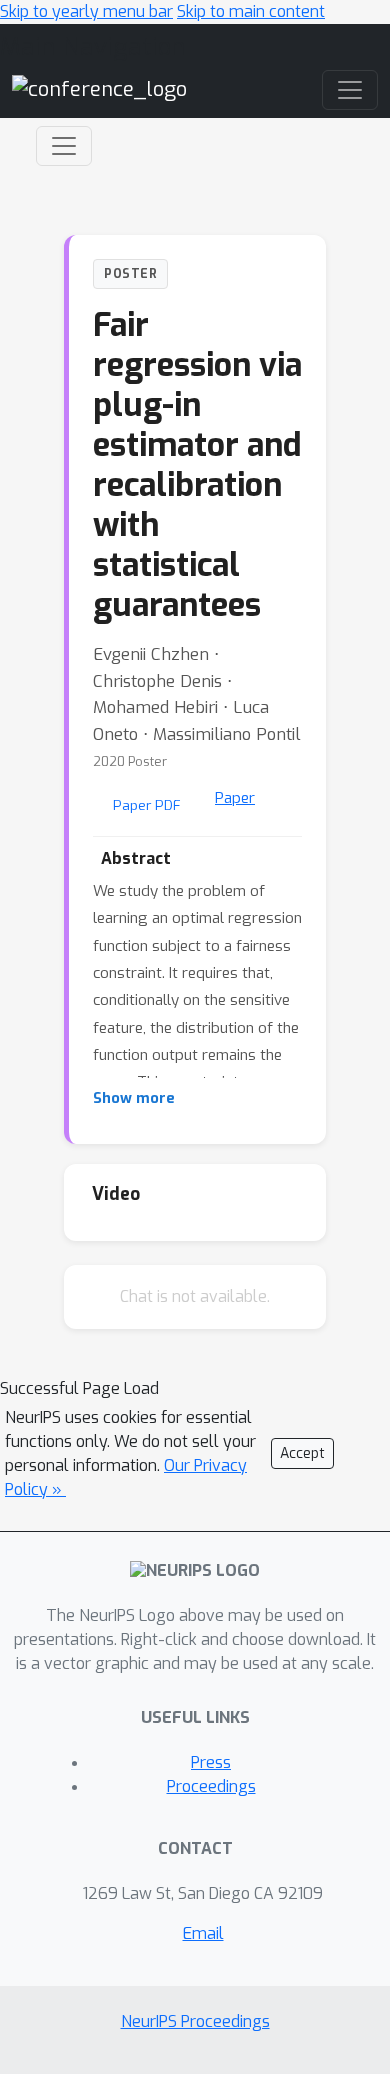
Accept (302, 1453)
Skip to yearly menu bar (86, 11)
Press (211, 1762)
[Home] (99, 88)
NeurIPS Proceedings (195, 2021)
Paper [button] (235, 798)
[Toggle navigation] (64, 146)
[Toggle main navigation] (350, 90)
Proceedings (211, 1786)
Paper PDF (147, 805)
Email (203, 1933)
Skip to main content (251, 11)
